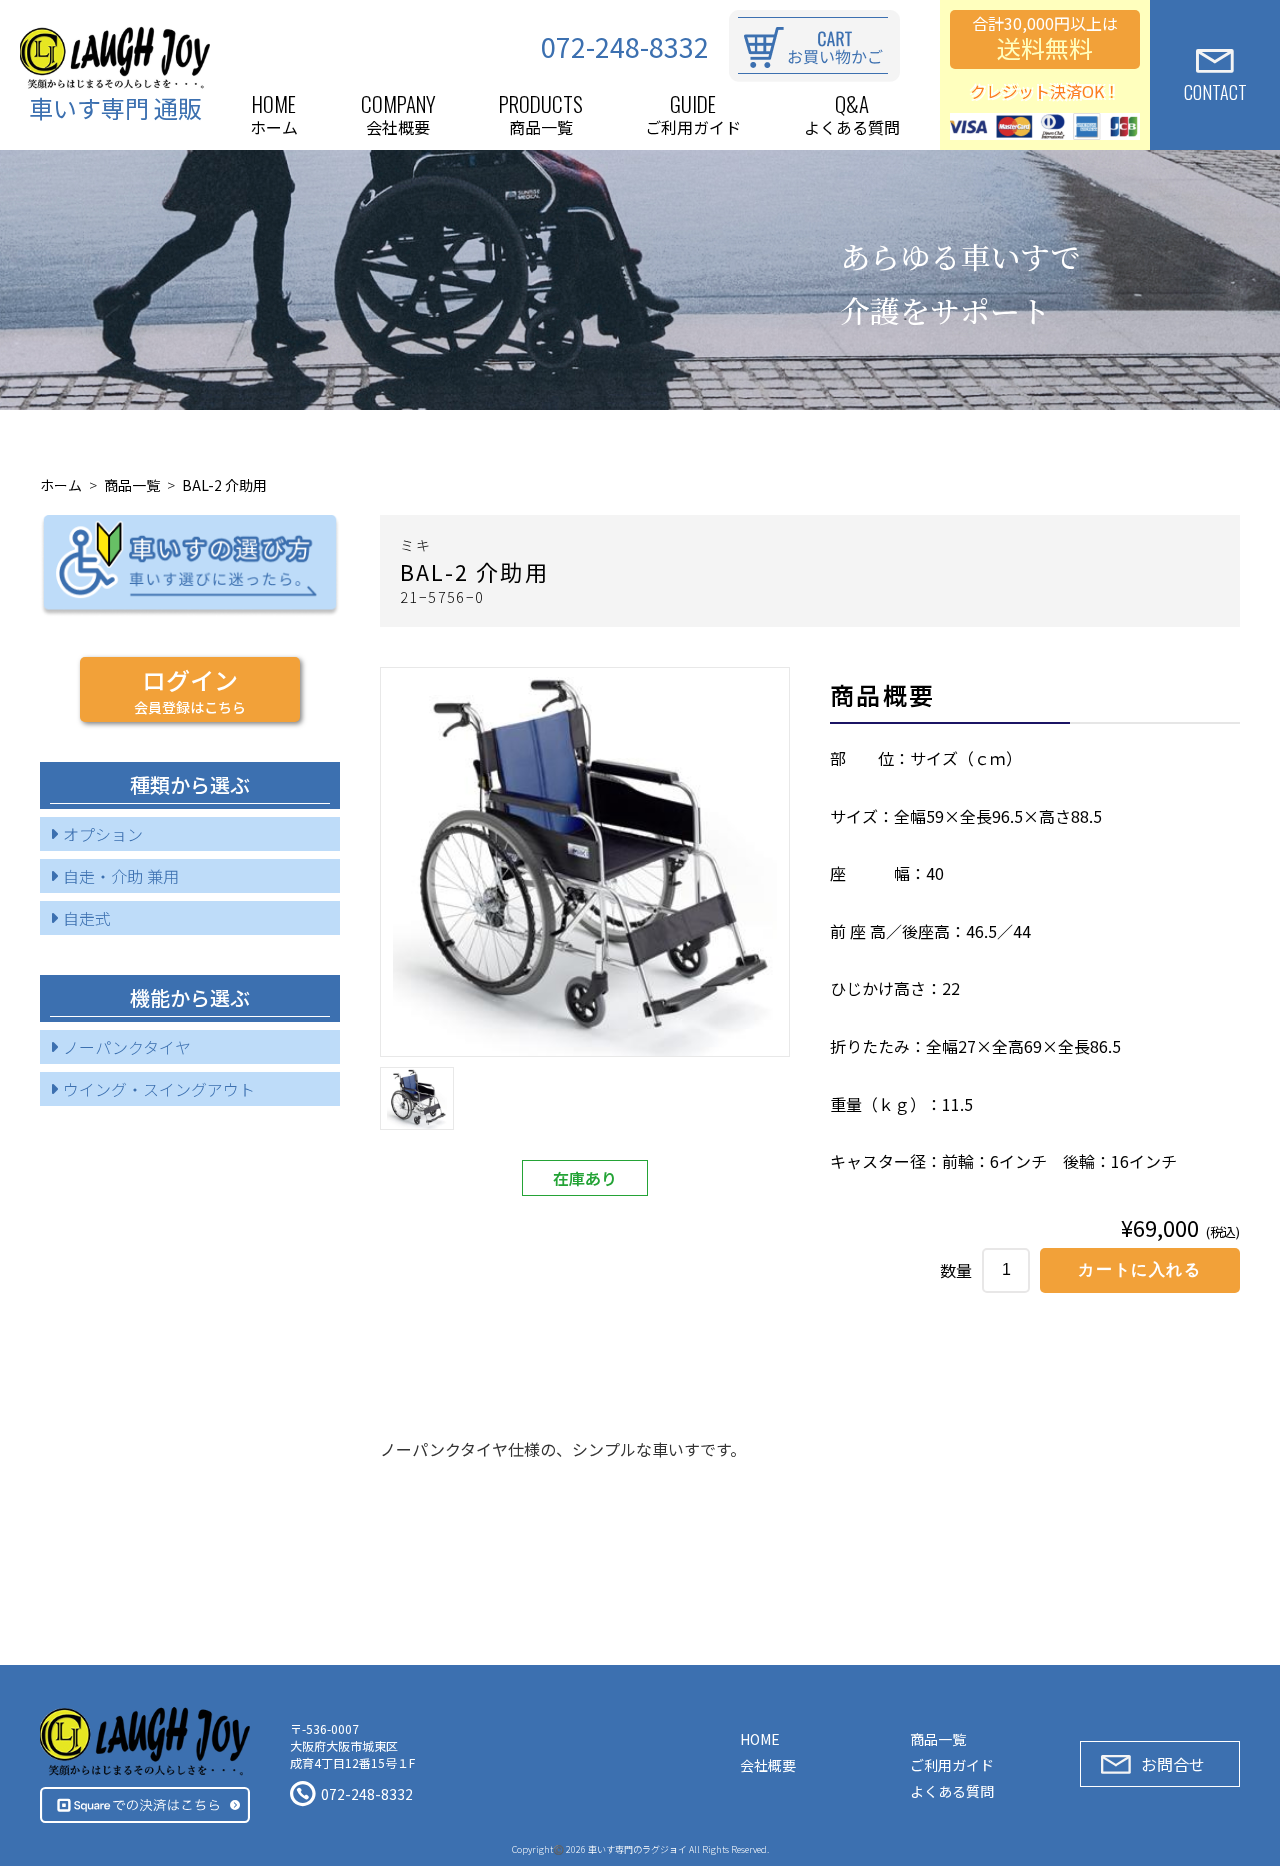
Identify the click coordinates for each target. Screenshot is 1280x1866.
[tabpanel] (585, 862)
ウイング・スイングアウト (159, 1089)
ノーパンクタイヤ (127, 1047)
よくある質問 (952, 1791)
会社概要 (768, 1765)
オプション (103, 834)
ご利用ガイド (952, 1765)
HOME (760, 1739)
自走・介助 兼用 (121, 876)
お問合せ (1173, 1764)
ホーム (61, 485)
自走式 (87, 918)
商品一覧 (132, 485)
